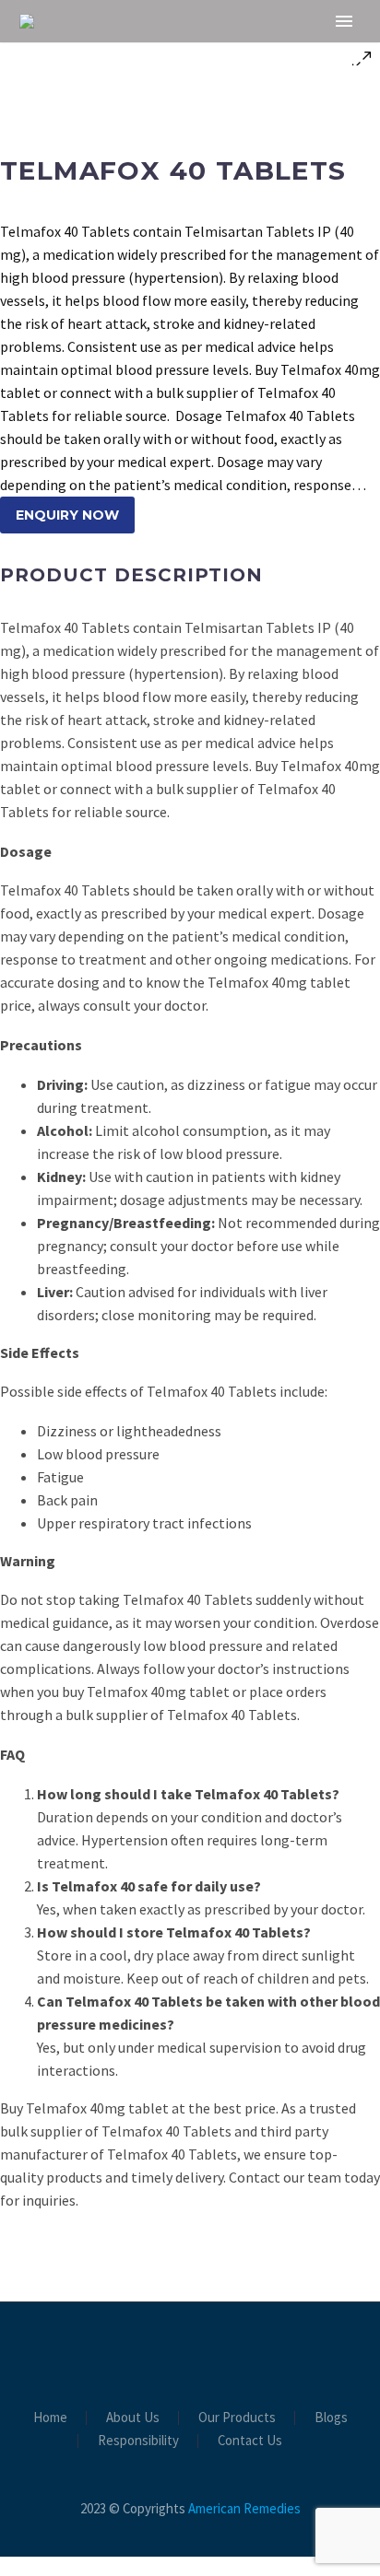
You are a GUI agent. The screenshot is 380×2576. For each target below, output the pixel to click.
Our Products (237, 2418)
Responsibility (138, 2441)
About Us (288, 51)
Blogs (331, 2418)
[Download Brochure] (190, 2352)
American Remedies (244, 2508)
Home (192, 51)
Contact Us (250, 2441)
